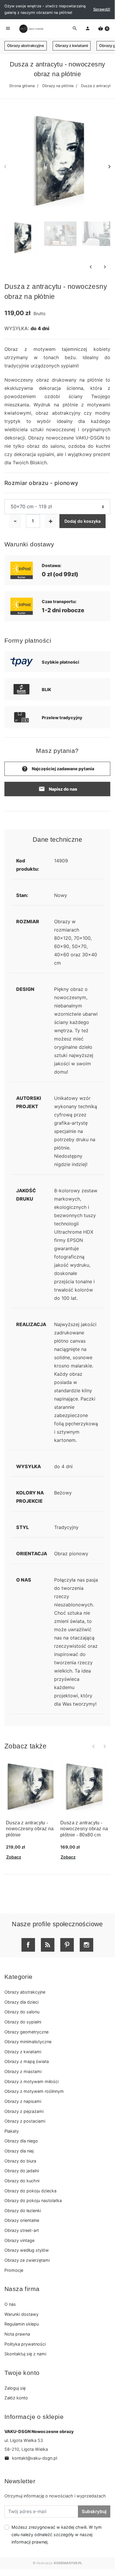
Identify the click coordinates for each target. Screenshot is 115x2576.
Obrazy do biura (20, 2161)
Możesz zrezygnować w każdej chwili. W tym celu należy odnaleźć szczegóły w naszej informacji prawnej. (57, 2535)
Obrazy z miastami (23, 2071)
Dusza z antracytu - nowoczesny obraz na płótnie (30, 1829)
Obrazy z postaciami (25, 2121)
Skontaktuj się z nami (25, 2354)
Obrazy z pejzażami (24, 2111)
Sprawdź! (102, 9)
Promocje (14, 2270)
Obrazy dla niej (19, 2151)
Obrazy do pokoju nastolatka (33, 2200)
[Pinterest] (67, 1945)
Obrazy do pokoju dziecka (30, 2191)
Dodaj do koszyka (82, 521)
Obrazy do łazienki (23, 2211)
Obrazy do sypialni (23, 2022)
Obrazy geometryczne (26, 2032)
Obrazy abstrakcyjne (26, 46)
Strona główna (22, 86)
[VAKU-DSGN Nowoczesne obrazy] (31, 29)
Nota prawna (17, 2334)
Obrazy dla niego (21, 2141)
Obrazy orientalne (22, 2220)
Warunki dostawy (21, 2314)
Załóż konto (16, 2398)
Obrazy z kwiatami (72, 46)
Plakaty (12, 2131)
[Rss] (48, 1945)
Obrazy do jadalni (22, 2171)
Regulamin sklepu (22, 2324)
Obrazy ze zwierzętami (27, 2260)
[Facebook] (28, 1945)
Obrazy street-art (22, 2230)
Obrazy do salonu (22, 2012)
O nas (10, 2304)
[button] (104, 29)
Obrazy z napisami (23, 2101)
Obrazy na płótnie (58, 86)
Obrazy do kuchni (22, 2181)
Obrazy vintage (19, 2240)
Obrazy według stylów (27, 2250)
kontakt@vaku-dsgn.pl (31, 2458)
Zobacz (14, 1857)
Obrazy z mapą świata (27, 2061)
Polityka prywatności (25, 2344)
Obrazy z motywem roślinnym (34, 2091)
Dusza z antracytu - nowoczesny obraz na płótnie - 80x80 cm (84, 1829)
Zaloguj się (15, 2388)
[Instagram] (86, 1945)
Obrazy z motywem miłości (31, 2081)
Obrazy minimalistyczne (28, 2042)
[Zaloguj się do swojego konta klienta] (88, 29)
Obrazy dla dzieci (21, 2002)
